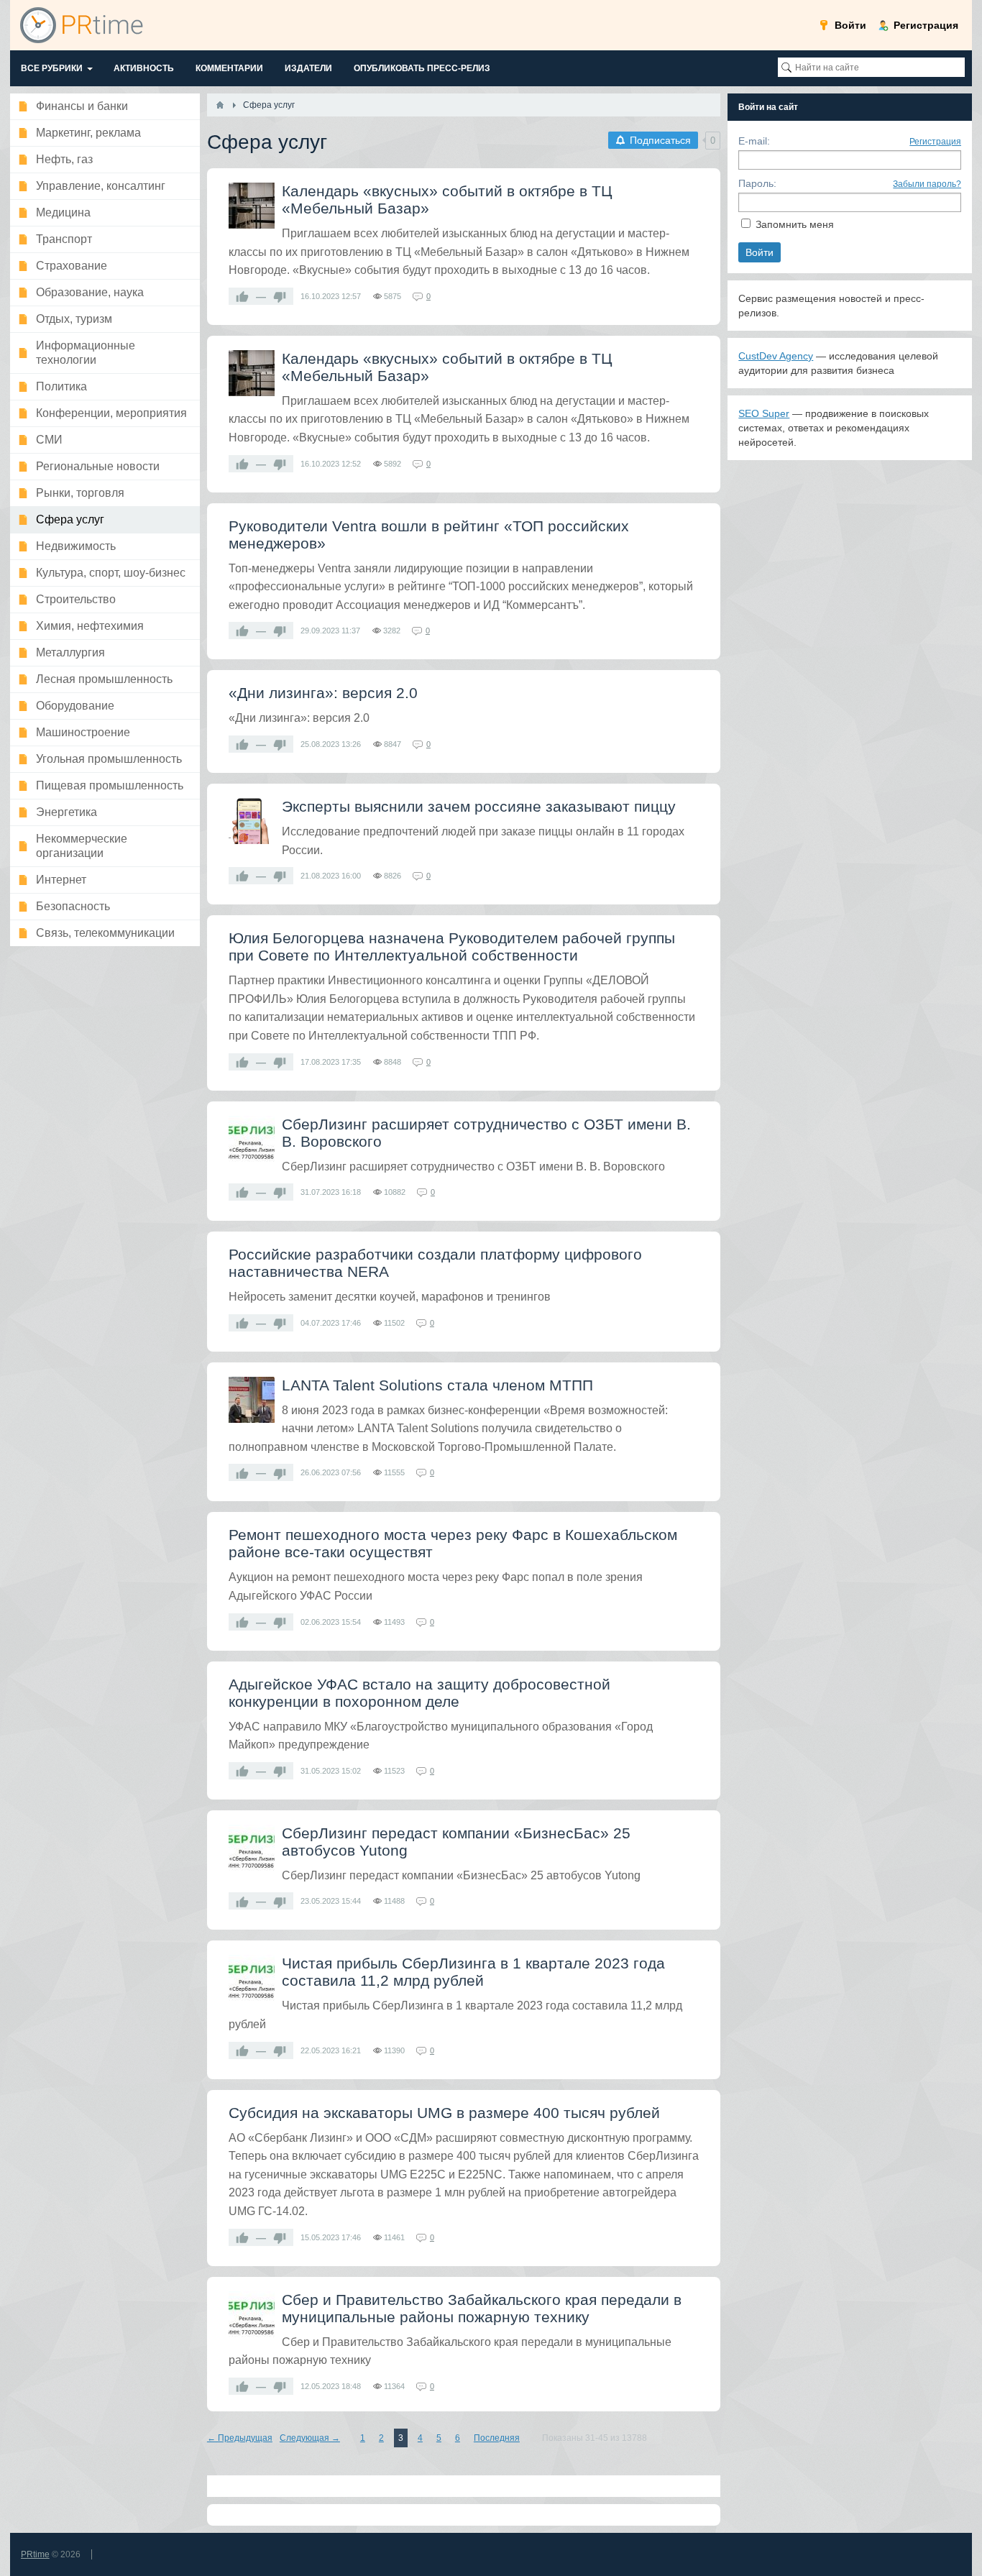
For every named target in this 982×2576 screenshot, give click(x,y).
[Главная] (220, 105)
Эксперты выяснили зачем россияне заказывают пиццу (479, 806)
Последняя (497, 2438)
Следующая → (310, 2438)
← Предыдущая (240, 2438)
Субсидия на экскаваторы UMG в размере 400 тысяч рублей (444, 2113)
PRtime (35, 2554)
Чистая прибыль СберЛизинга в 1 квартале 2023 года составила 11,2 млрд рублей (473, 1972)
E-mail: (754, 141)
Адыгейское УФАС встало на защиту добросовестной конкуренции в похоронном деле (419, 1693)
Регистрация (935, 142)
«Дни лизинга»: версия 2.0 (323, 693)
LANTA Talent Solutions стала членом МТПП (437, 1385)
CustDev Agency (776, 356)
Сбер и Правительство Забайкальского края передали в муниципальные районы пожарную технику (482, 2308)
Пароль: (757, 183)
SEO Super (764, 413)
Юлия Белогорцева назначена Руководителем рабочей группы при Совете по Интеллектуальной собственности (452, 946)
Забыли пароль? (927, 184)
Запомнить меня (795, 224)
